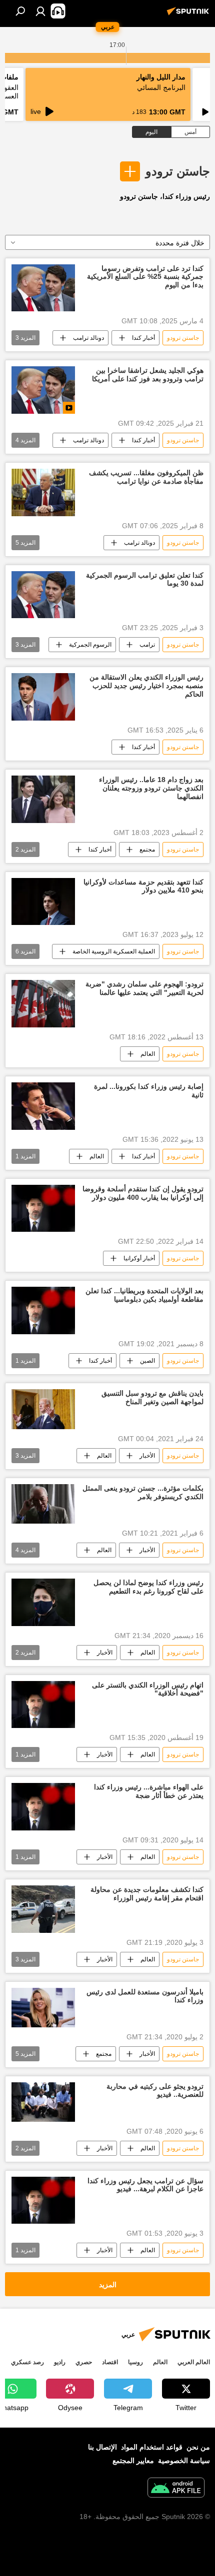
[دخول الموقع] (40, 11)
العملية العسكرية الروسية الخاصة (114, 951)
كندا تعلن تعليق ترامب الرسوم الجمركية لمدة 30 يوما (145, 579)
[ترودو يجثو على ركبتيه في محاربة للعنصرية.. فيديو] (43, 2102)
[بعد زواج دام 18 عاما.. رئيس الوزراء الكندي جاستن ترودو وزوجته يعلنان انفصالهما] (43, 799)
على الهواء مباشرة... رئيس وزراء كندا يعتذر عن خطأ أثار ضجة (149, 1791)
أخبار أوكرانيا (139, 1258)
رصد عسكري (27, 2362)
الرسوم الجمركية (90, 645)
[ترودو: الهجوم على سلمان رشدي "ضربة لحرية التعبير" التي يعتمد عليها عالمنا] (43, 1004)
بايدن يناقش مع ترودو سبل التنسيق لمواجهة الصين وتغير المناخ (152, 1397)
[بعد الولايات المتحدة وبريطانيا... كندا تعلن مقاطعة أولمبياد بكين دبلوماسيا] (43, 1310)
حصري (84, 2362)
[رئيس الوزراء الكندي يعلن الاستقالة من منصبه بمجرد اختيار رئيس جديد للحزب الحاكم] (43, 697)
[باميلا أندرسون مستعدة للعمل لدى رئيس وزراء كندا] (43, 2008)
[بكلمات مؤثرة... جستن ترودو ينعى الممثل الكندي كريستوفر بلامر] (43, 1504)
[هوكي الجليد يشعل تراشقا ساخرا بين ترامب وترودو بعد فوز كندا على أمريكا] (43, 390)
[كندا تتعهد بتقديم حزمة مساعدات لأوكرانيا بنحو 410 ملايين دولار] (43, 902)
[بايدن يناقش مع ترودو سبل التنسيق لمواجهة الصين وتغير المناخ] (43, 1409)
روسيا (135, 2362)
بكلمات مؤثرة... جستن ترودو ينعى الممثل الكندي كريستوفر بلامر (143, 1492)
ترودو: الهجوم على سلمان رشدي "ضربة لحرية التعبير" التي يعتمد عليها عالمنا (144, 988)
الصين (147, 1361)
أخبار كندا (143, 338)
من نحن (198, 2447)
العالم (148, 1054)
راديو (60, 2362)
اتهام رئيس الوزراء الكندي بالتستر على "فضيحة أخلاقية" (148, 1689)
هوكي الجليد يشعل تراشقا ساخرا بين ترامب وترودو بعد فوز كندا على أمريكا (148, 375)
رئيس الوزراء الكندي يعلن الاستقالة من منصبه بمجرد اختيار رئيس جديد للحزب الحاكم (146, 686)
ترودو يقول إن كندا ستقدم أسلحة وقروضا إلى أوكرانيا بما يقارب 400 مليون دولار (143, 1193)
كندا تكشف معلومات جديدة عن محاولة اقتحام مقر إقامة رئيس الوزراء (147, 1894)
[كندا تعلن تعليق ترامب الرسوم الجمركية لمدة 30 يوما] (43, 595)
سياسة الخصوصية (184, 2461)
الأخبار (147, 1456)
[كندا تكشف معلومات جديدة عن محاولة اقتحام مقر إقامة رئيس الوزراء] (43, 1909)
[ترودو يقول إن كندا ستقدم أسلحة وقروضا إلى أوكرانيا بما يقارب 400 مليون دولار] (43, 1209)
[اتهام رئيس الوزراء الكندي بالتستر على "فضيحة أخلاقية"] (43, 1705)
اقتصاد (110, 2362)
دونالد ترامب (88, 338)
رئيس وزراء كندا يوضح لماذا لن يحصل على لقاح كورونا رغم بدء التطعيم (148, 1587)
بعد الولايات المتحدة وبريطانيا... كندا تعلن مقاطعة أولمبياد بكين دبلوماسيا (144, 1295)
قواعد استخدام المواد (152, 2447)
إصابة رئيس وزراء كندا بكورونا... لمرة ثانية (149, 1091)
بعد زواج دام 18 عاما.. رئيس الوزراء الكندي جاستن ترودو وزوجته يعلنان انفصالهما (151, 788)
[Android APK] (176, 2489)
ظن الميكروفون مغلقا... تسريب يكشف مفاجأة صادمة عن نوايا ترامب (146, 477)
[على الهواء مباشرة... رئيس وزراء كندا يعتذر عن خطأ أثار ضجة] (43, 1807)
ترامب (147, 645)
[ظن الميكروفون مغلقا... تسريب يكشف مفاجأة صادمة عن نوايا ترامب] (43, 492)
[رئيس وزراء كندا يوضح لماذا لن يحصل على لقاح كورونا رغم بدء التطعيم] (43, 1602)
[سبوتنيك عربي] (189, 15)
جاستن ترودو (178, 171)
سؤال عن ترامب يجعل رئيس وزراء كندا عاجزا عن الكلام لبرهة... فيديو (145, 2185)
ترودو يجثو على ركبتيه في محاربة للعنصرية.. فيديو (155, 2091)
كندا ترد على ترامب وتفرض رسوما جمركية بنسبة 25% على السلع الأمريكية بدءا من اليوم (145, 277)
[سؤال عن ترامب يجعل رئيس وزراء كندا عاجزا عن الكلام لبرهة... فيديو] (43, 2200)
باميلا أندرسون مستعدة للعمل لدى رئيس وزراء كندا (145, 1996)
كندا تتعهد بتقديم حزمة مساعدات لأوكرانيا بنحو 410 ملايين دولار (143, 886)
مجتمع (147, 850)
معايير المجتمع (133, 2461)
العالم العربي (194, 2362)
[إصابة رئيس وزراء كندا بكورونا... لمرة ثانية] (43, 1106)
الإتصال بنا (102, 2447)
